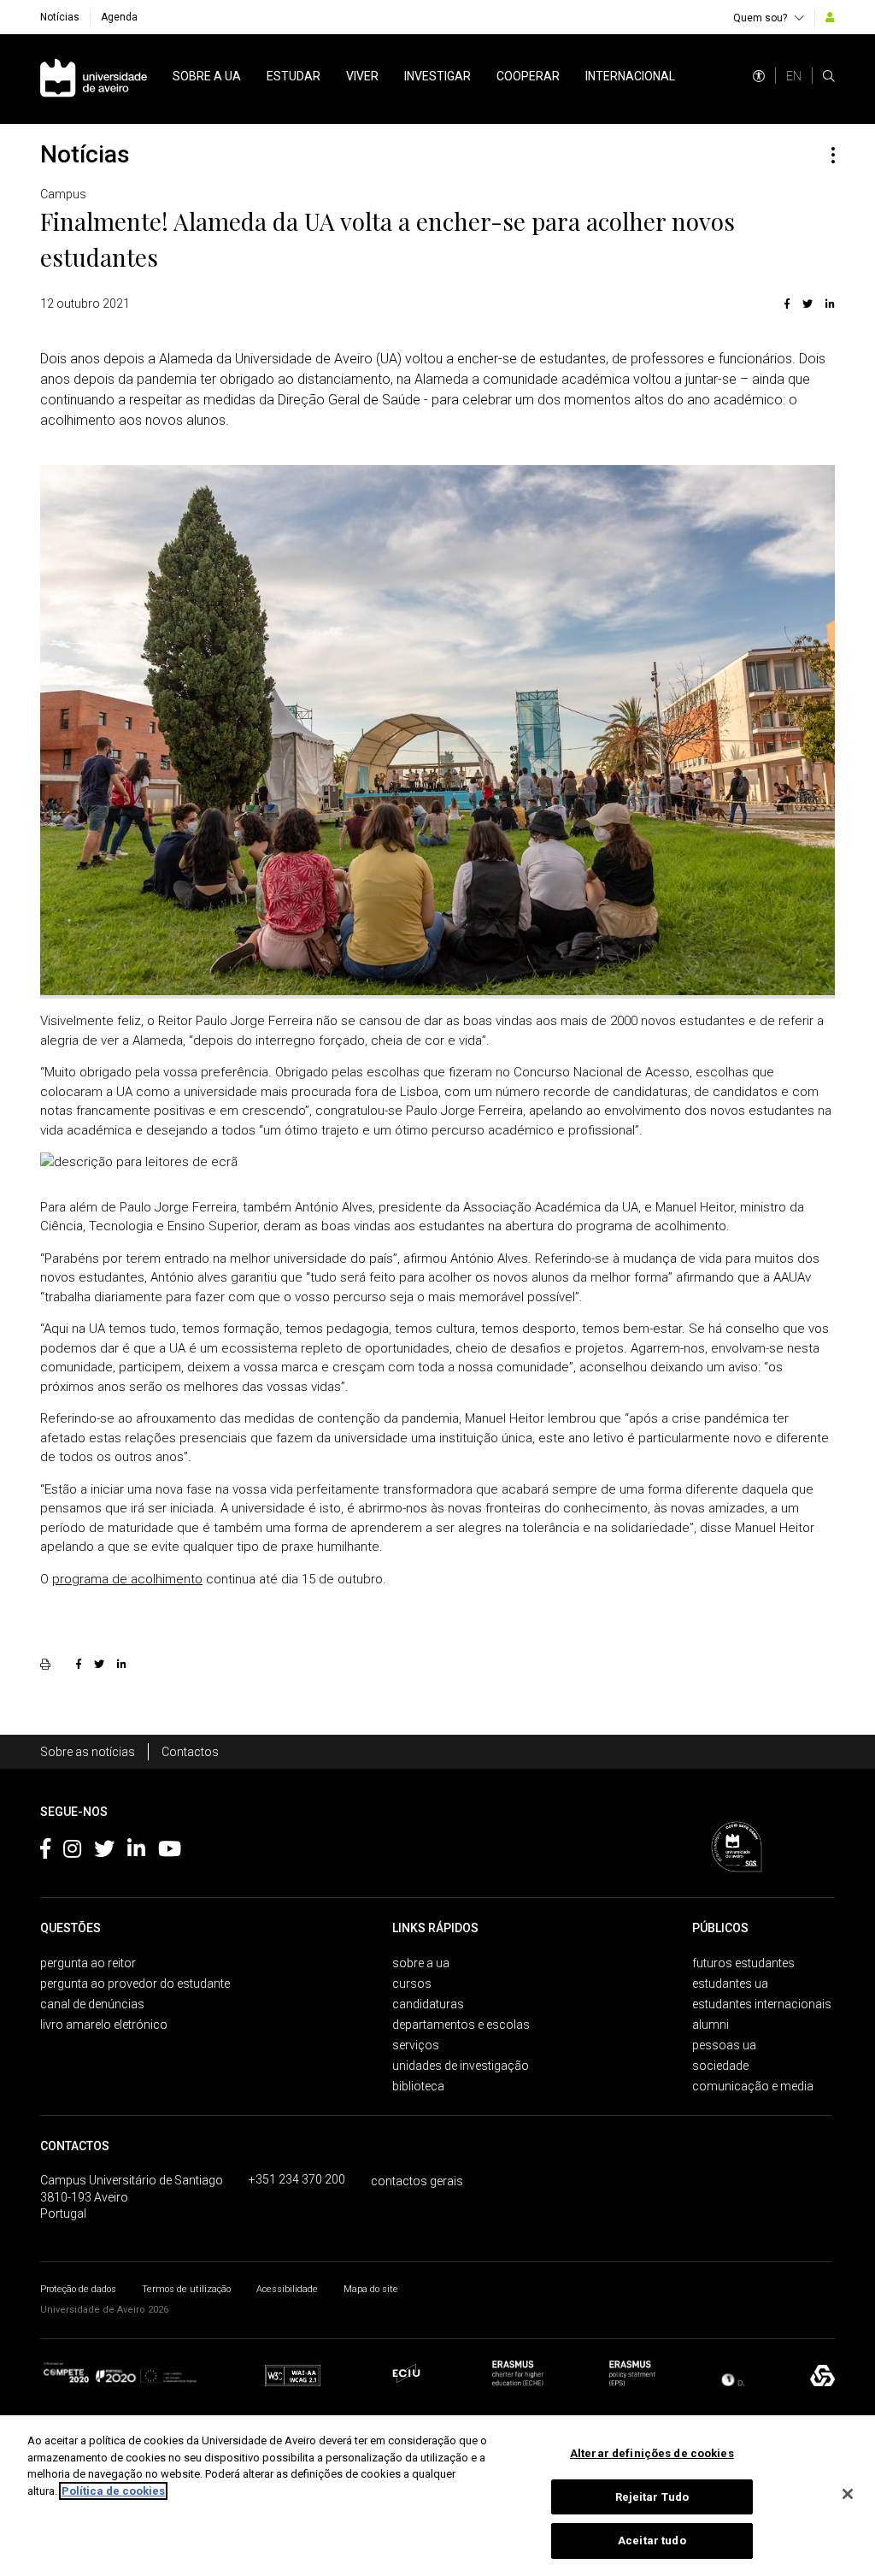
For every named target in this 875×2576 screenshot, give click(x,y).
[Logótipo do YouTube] (170, 1852)
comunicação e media (753, 2086)
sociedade (720, 2066)
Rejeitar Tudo (652, 2497)
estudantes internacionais (762, 2004)
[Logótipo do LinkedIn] (136, 1852)
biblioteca (418, 2086)
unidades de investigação (461, 2066)
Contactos (190, 1752)
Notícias (60, 17)
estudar (294, 76)
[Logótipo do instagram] (72, 1852)
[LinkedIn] (828, 304)
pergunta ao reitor (88, 1963)
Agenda (119, 17)
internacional (630, 76)
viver (362, 76)
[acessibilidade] (759, 76)
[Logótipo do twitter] (104, 1852)
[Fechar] (848, 2494)
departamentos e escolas (461, 2025)
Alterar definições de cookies (652, 2453)
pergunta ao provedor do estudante (135, 1984)
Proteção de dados (78, 2289)
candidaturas (428, 2004)
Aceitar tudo (652, 2541)
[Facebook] (787, 304)
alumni (711, 2025)
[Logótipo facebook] (45, 1852)
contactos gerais (417, 2181)
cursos (412, 1984)
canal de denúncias (92, 2004)
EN (794, 76)
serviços (416, 2045)
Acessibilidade (287, 2289)
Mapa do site (371, 2289)
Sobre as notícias (88, 1752)
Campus (63, 194)
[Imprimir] (47, 1664)
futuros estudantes (743, 1963)
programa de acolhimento (127, 1579)
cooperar (528, 76)
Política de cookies (113, 2491)
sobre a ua (207, 76)
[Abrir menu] (833, 155)
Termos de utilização (186, 2289)
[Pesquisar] (829, 76)
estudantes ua (730, 1984)
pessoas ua (724, 2045)
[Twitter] (807, 304)
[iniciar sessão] (830, 17)
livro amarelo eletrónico (104, 2025)
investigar (437, 76)
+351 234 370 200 (297, 2179)
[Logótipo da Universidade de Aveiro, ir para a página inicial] (94, 79)
